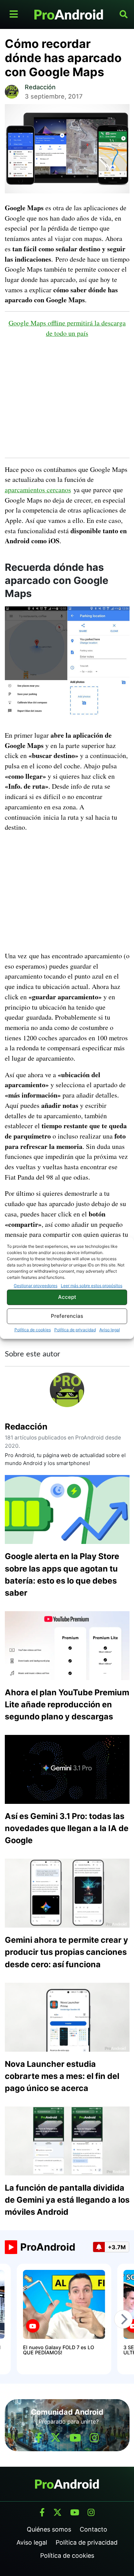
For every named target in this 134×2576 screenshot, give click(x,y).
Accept (67, 1297)
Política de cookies (33, 1330)
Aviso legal (110, 1330)
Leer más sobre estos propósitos (92, 1286)
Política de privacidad (75, 1330)
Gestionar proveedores (36, 1286)
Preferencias (67, 1316)
